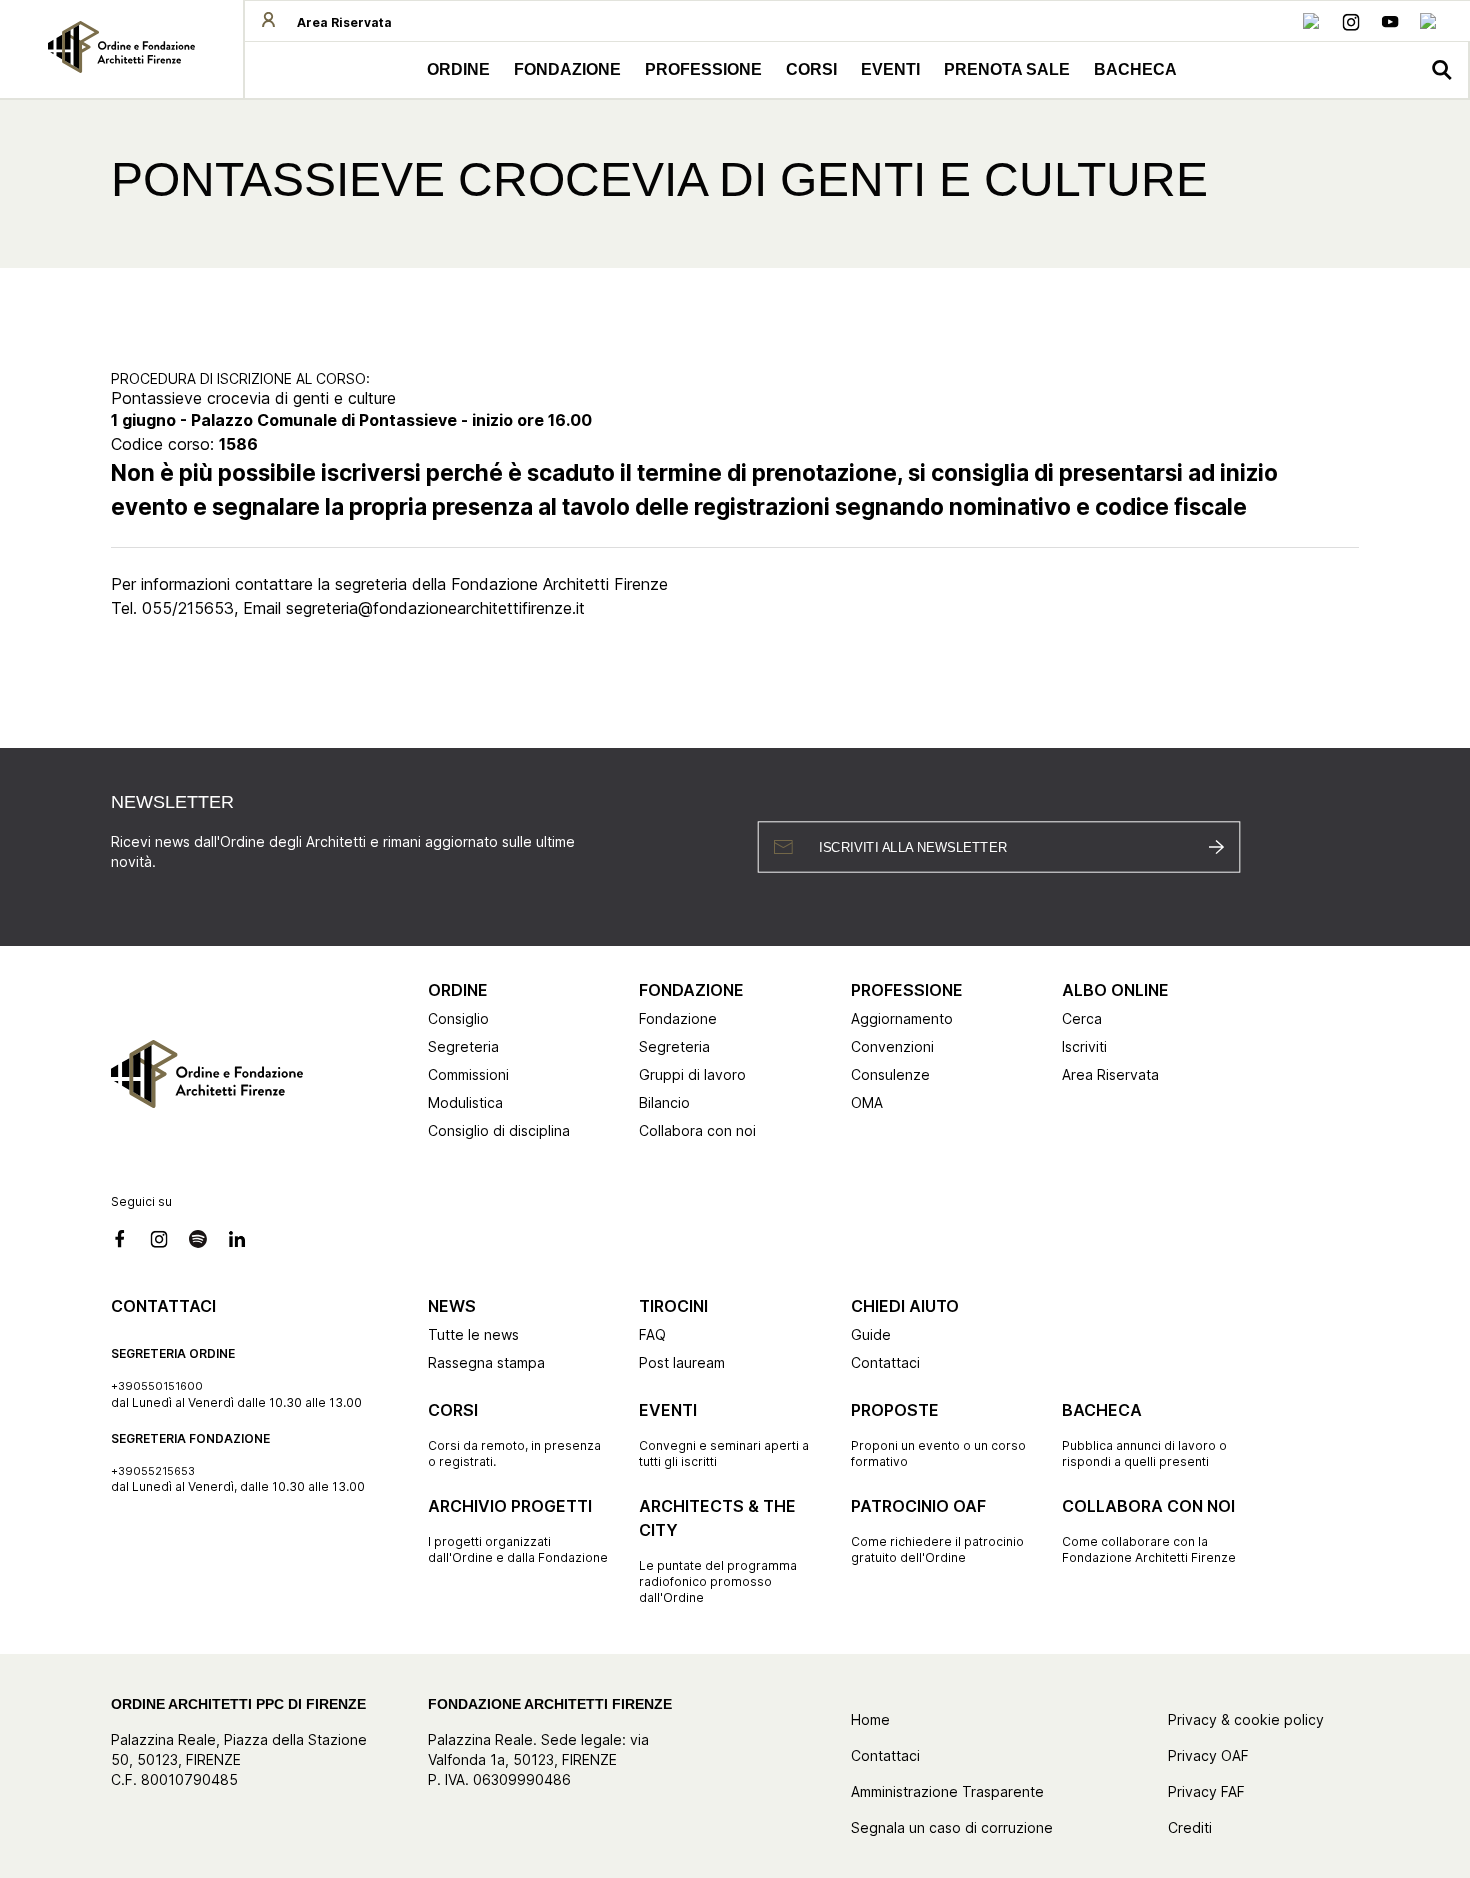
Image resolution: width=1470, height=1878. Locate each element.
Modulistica (465, 1102)
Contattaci (885, 1362)
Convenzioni (892, 1046)
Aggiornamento (902, 1018)
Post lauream (682, 1362)
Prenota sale (1007, 69)
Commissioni (468, 1074)
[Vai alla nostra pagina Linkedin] (1429, 25)
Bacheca (1135, 69)
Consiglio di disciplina (499, 1130)
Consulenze (890, 1074)
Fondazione (567, 69)
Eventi (890, 69)
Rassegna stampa (486, 1362)
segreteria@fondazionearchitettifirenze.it (435, 608)
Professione (703, 69)
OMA (867, 1102)
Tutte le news (473, 1334)
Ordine (458, 69)
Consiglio (458, 1018)
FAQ (652, 1334)
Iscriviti (1084, 1046)
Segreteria (463, 1046)
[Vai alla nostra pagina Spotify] (198, 1242)
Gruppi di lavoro (692, 1074)
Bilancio (664, 1102)
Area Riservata (1110, 1074)
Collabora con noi (697, 1130)
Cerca (1082, 1018)
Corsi (811, 69)
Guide (871, 1334)
